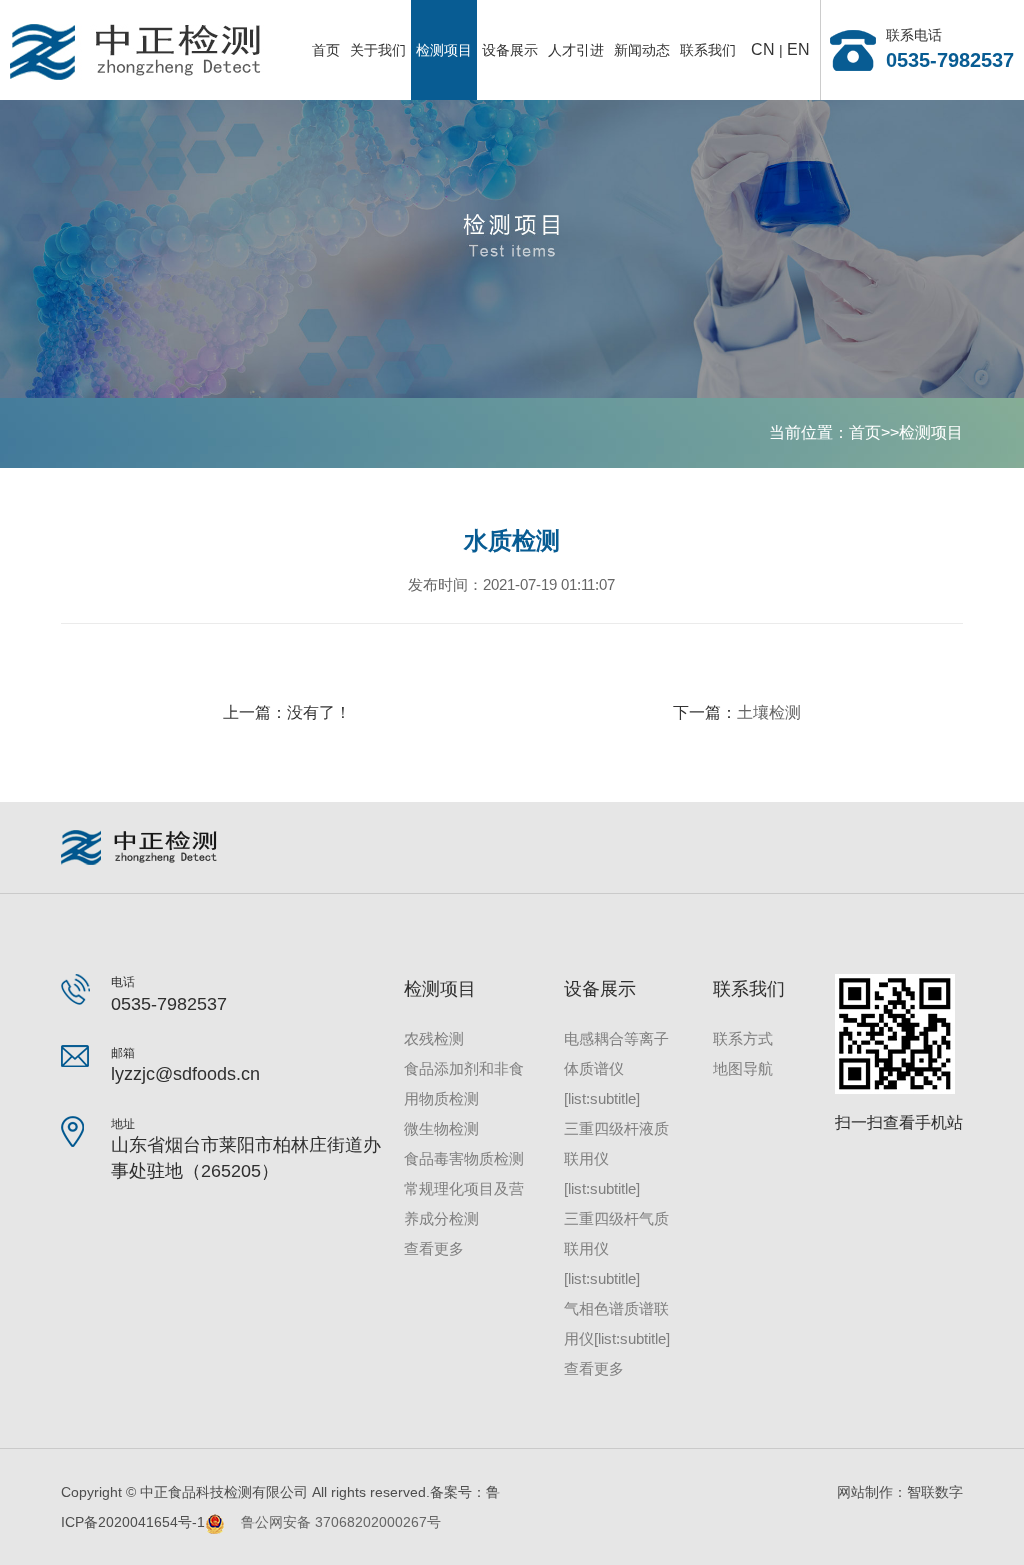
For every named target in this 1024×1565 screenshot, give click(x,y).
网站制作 (865, 1492)
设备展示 (510, 50)
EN (798, 49)
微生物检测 (441, 1128)
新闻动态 (642, 50)
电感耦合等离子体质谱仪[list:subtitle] (616, 1068)
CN (763, 49)
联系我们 (708, 50)
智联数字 (935, 1492)
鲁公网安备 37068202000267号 (333, 1522)
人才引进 (576, 50)
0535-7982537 (950, 60)
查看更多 (434, 1248)
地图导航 (743, 1068)
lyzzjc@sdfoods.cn (185, 1074)
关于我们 (378, 50)
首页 (326, 50)
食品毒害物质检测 (464, 1158)
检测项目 (444, 50)
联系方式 (743, 1038)
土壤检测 (769, 712)
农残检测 (434, 1038)
